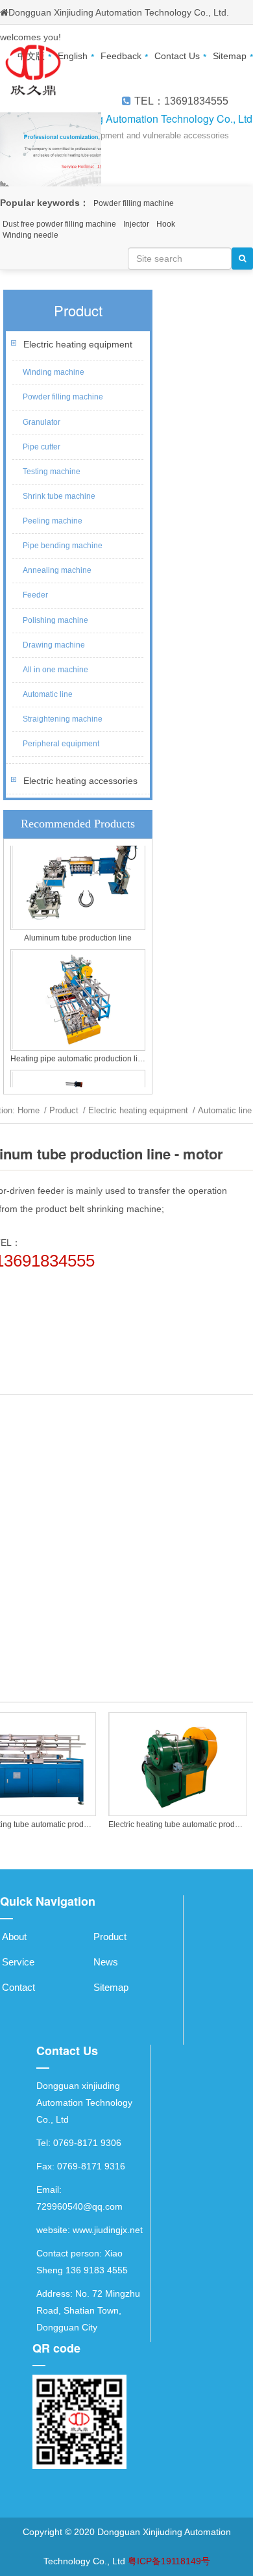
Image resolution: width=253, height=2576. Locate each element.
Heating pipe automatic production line (78, 1055)
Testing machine (52, 472)
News (106, 1962)
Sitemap (111, 1987)
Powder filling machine (63, 397)
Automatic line (48, 694)
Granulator (42, 422)
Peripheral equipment (61, 744)
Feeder (35, 595)
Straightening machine (63, 719)
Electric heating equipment (78, 344)
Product (64, 1110)
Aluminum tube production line (78, 934)
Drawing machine (54, 645)
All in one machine (55, 670)
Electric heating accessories (80, 781)
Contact (18, 1987)
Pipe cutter (42, 447)
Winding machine (54, 372)
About (14, 1937)
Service (18, 1962)
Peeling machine (53, 521)
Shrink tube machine (59, 496)
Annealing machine (57, 570)
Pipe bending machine (63, 546)
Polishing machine (55, 620)
